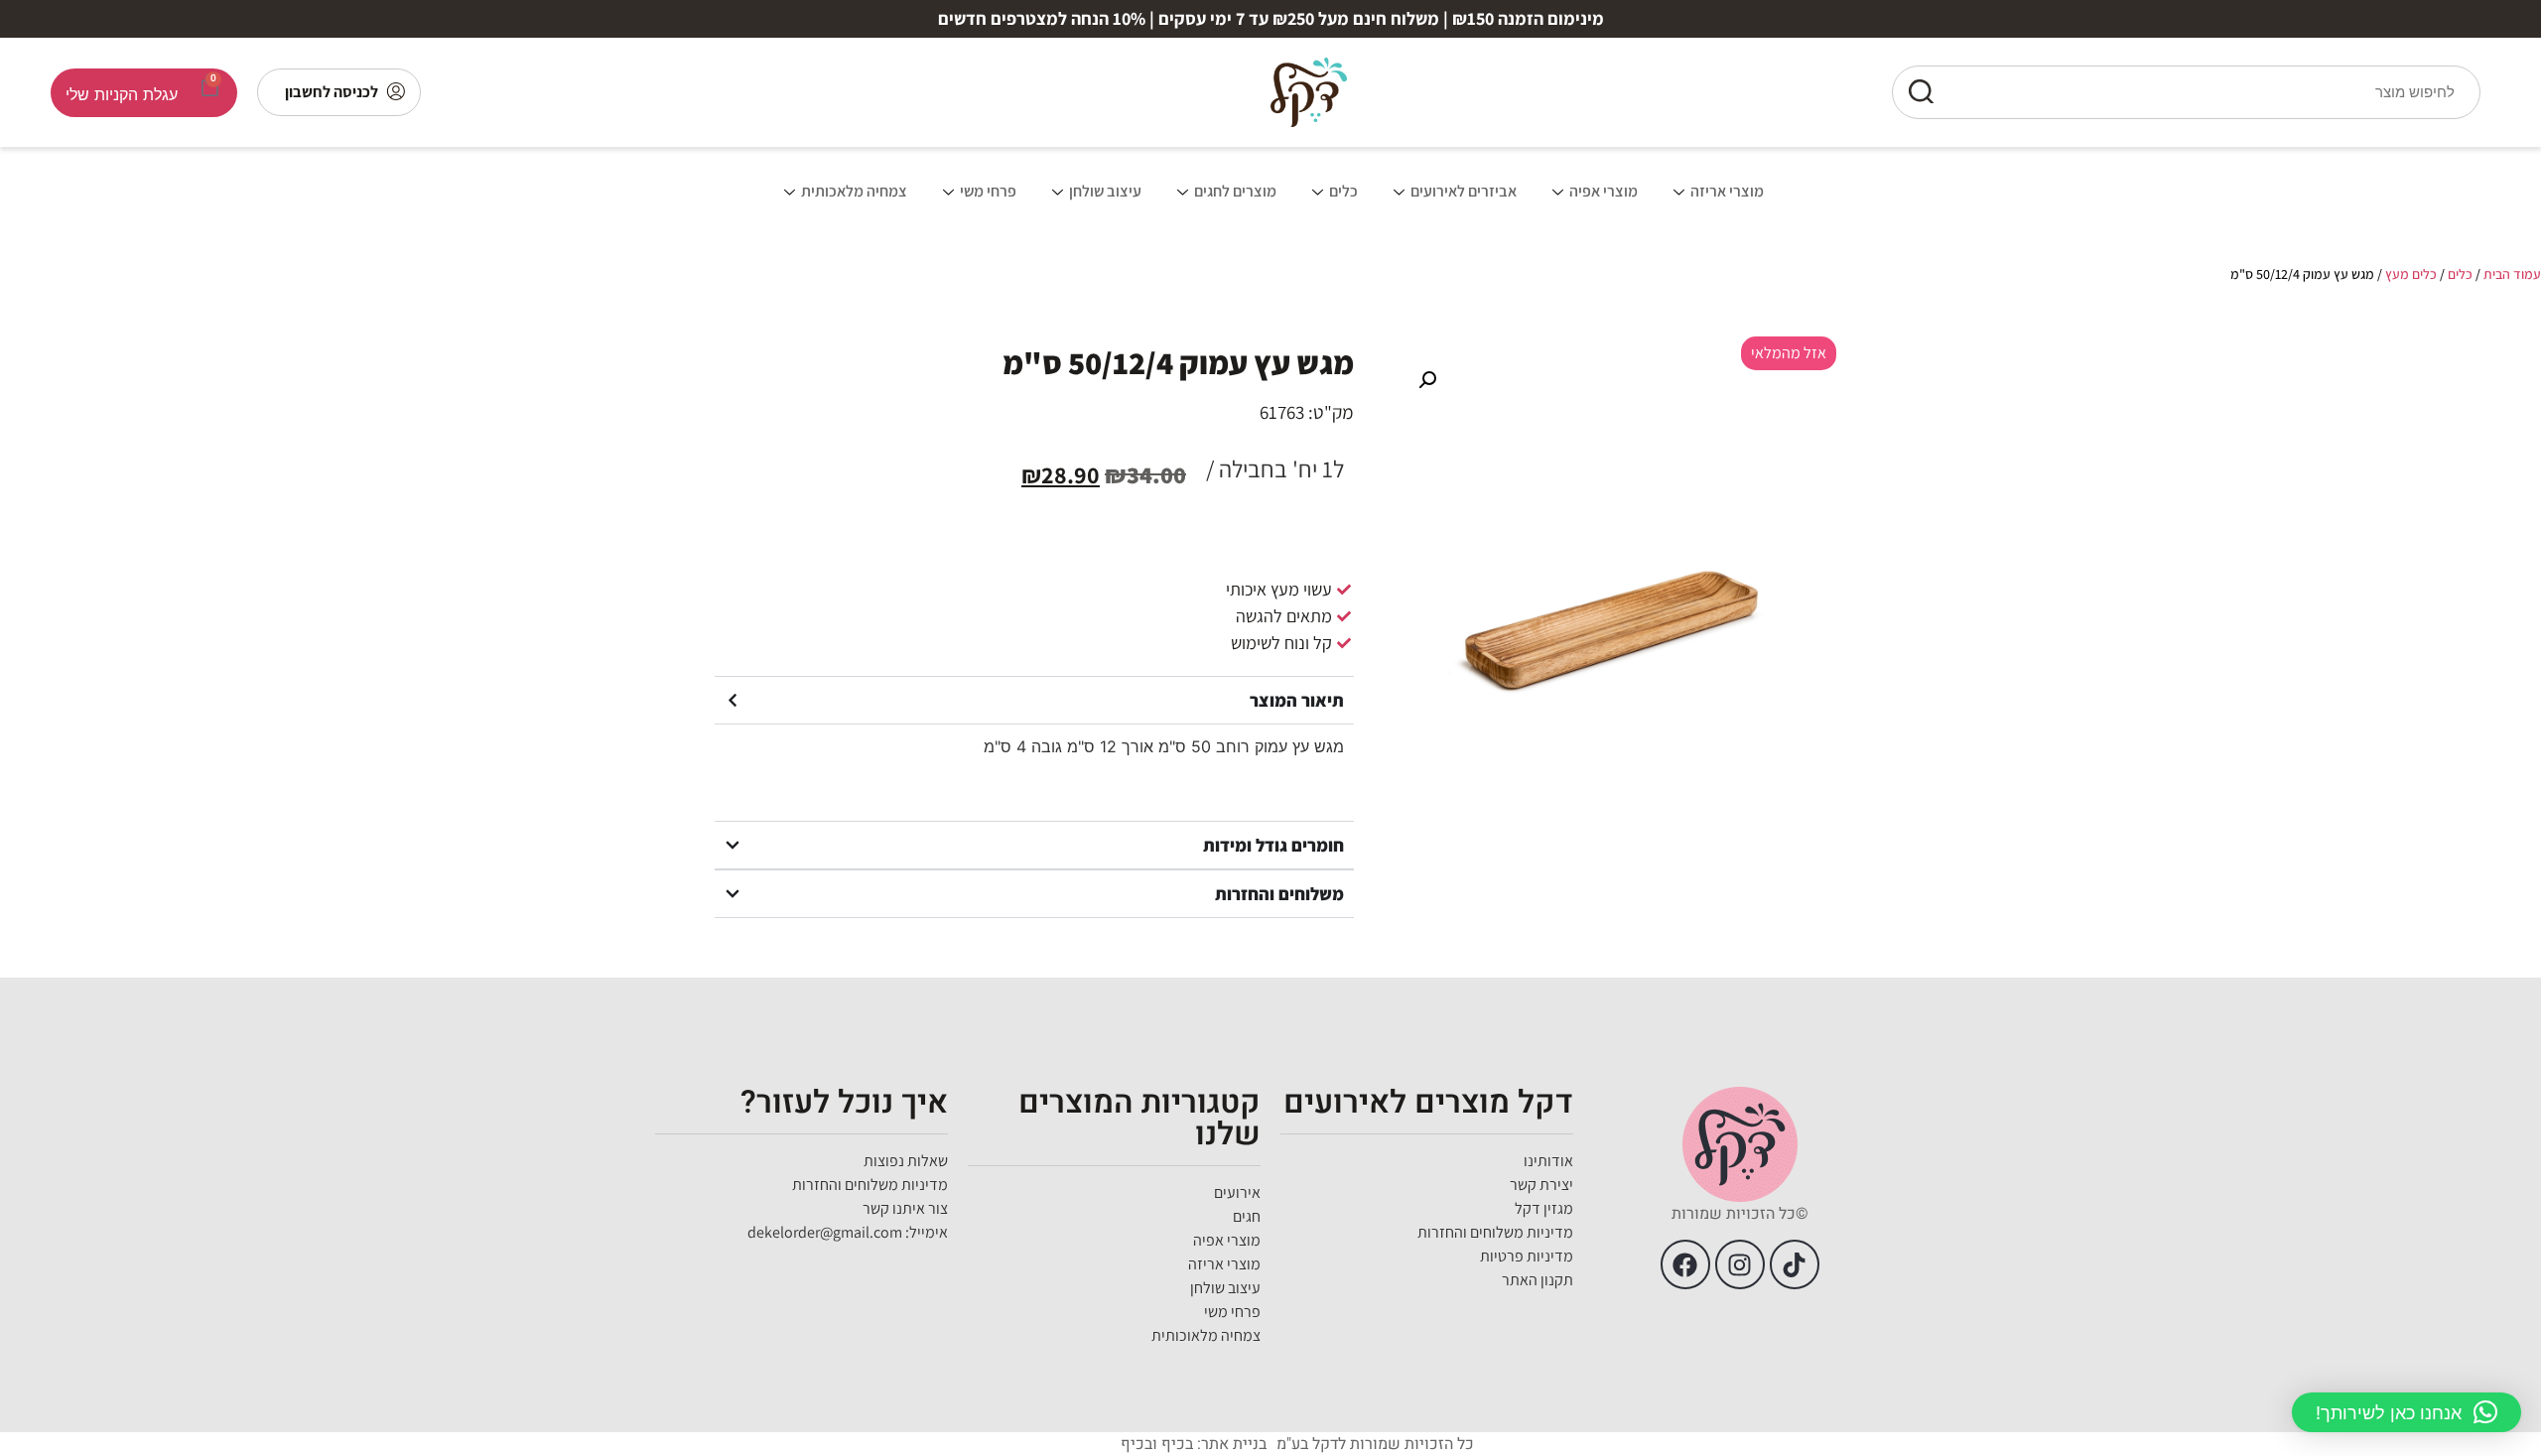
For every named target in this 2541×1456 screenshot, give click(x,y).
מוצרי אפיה (1604, 191)
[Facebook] (1685, 1264)
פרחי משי (988, 191)
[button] (1427, 380)
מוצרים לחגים (1235, 191)
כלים (1343, 191)
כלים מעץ (2411, 274)
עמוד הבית (2512, 274)
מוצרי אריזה (1727, 191)
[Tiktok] (1795, 1264)
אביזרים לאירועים (1464, 191)
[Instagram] (1740, 1264)
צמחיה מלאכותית (854, 191)
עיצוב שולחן (1105, 191)
